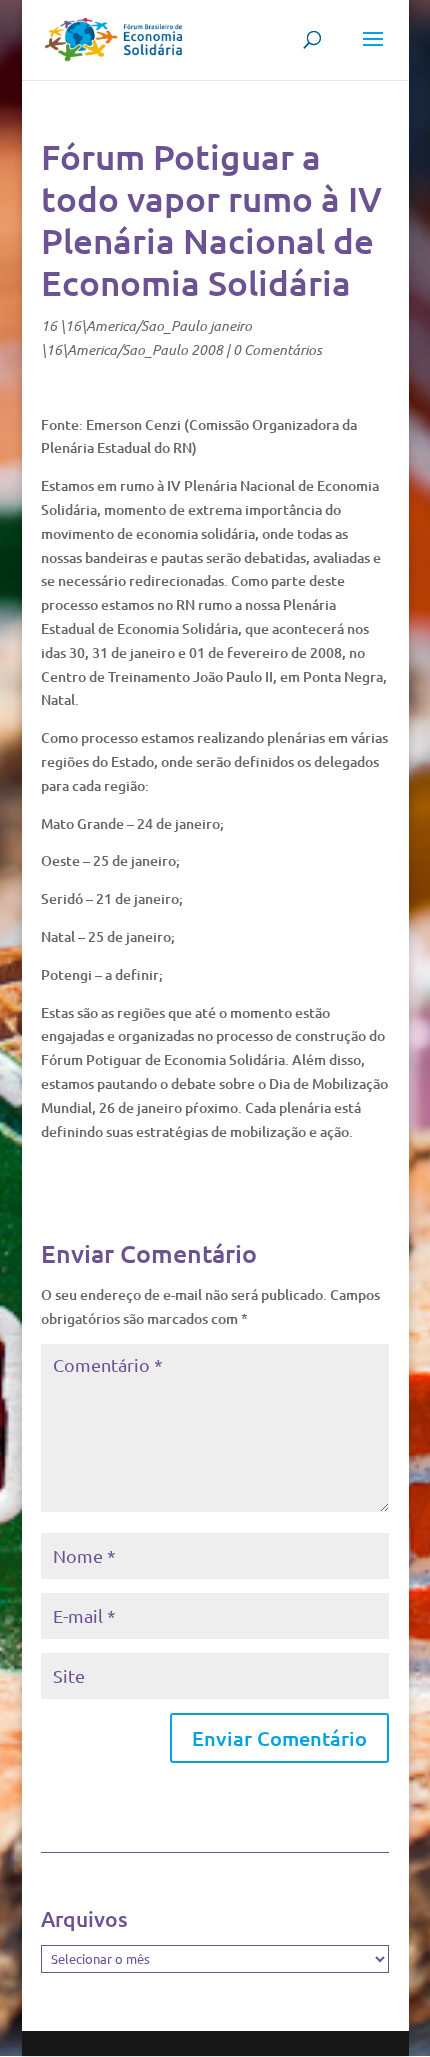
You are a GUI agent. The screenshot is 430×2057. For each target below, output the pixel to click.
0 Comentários (277, 349)
